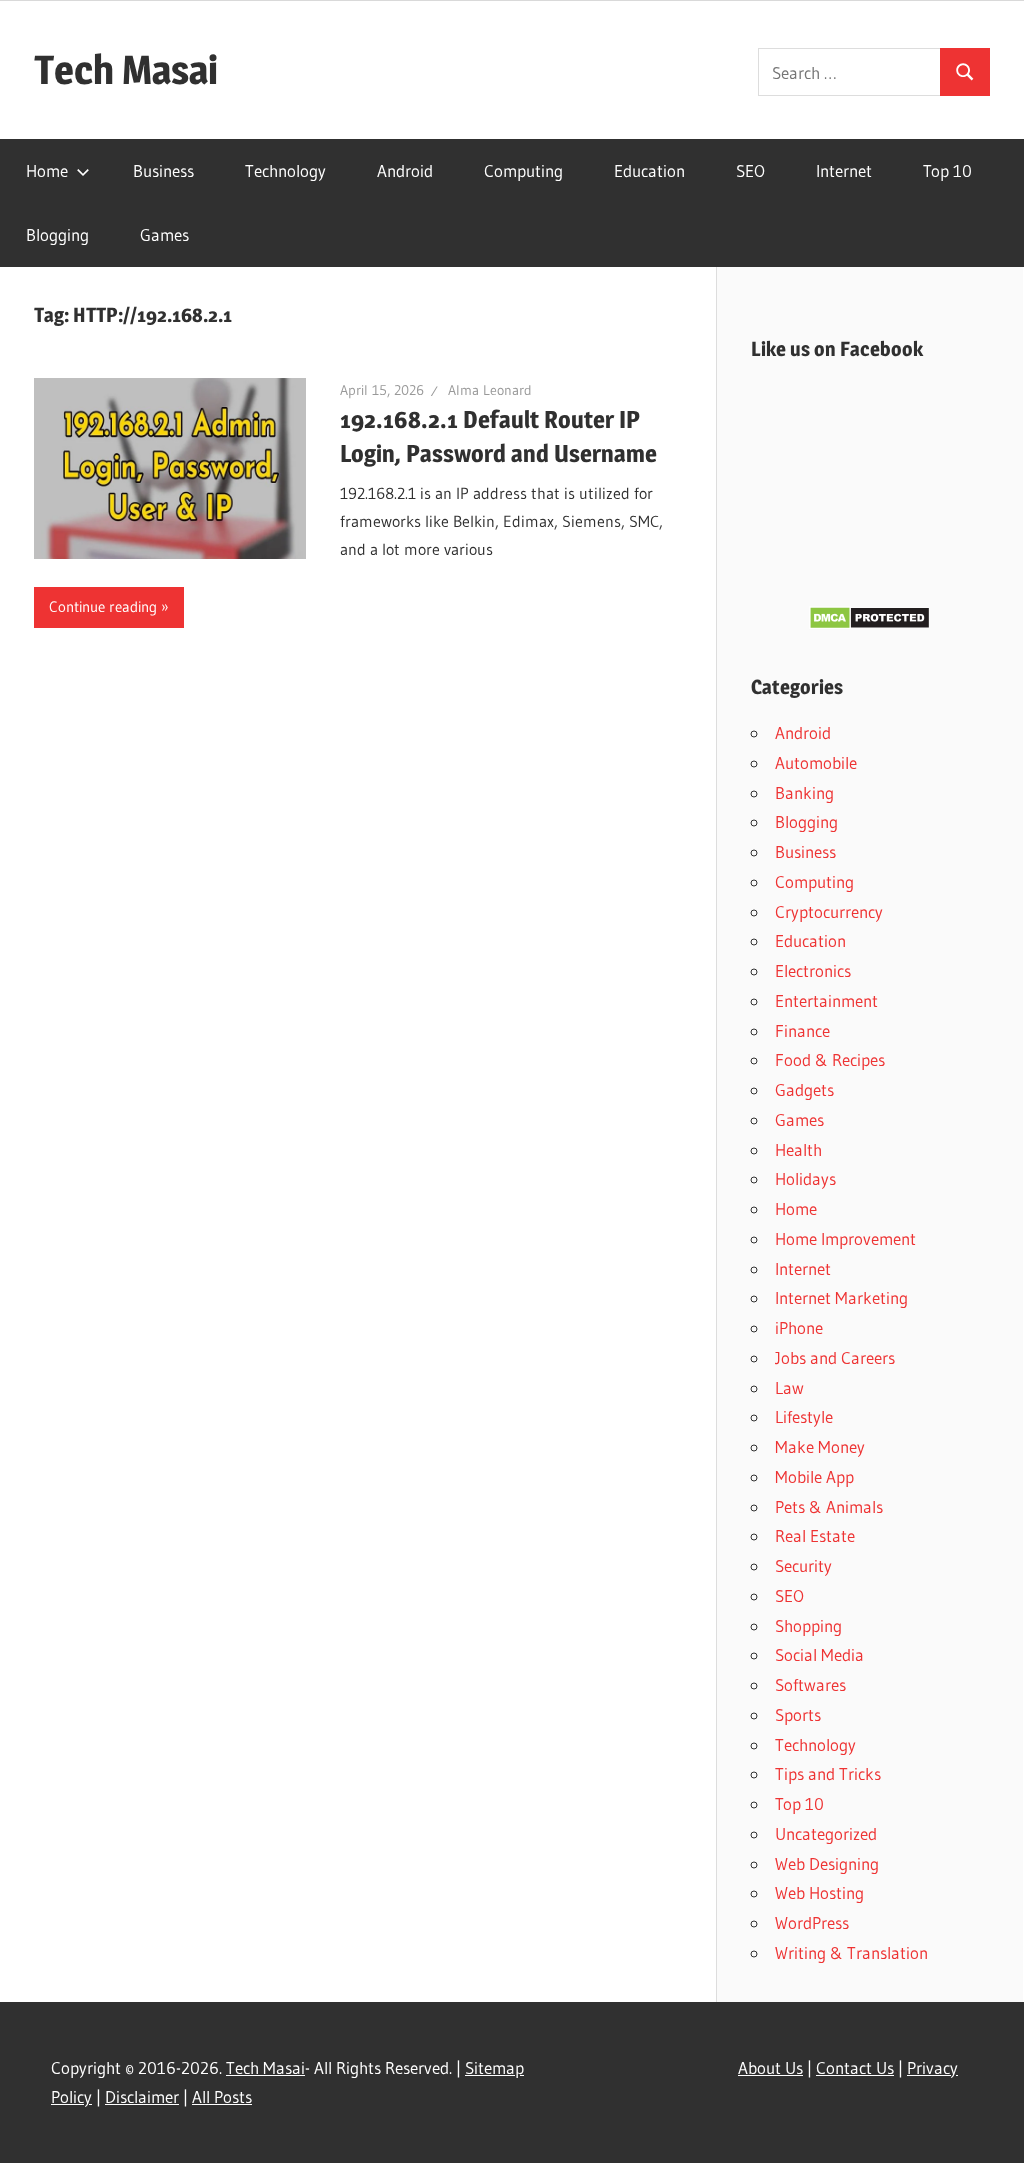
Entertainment (826, 1000)
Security (803, 1565)
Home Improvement (845, 1238)
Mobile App (814, 1476)
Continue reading (103, 606)
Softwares (810, 1684)
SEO (750, 170)
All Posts (222, 2096)
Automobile (816, 762)
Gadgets (804, 1089)
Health (798, 1149)
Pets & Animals (829, 1506)
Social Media (819, 1654)
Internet (844, 170)
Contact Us (855, 2067)
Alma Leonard (490, 390)
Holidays (805, 1178)
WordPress (812, 1922)
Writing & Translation (851, 1952)
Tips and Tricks (828, 1773)
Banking (804, 792)
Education (649, 170)
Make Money (820, 1446)
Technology (285, 170)
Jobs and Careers (835, 1357)
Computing (523, 170)
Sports (798, 1714)
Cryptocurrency (829, 911)
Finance (802, 1030)
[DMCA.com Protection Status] (869, 623)
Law (789, 1387)
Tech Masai (126, 69)
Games (164, 234)
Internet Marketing (841, 1297)
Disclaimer (142, 2096)
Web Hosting (819, 1892)
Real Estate (815, 1535)
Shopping (808, 1625)
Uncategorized (826, 1833)
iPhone (799, 1327)
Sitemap (494, 2067)
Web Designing (827, 1863)
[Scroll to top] (991, 2130)
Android (405, 170)
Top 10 (947, 170)
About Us (770, 2067)
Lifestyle (804, 1416)
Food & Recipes (830, 1059)
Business (163, 170)
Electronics (813, 970)
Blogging (57, 234)
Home (47, 170)
